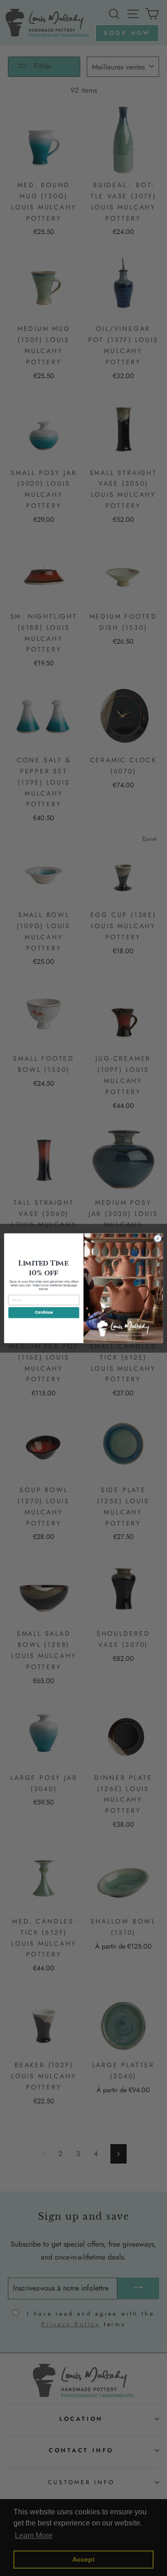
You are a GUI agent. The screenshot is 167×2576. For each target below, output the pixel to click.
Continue (44, 1312)
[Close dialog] (157, 1238)
